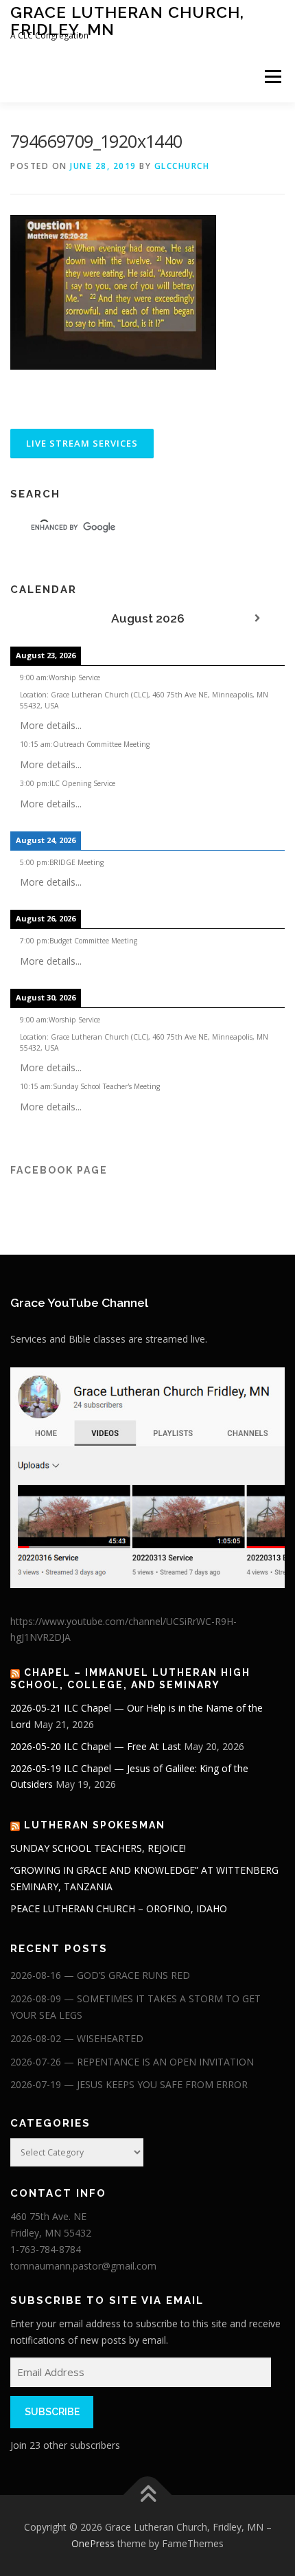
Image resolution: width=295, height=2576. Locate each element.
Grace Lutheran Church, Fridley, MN (127, 20)
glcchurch (182, 166)
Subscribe (52, 2412)
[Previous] (38, 619)
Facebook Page (59, 1170)
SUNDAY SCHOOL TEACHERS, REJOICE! (98, 1848)
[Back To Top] (148, 2495)
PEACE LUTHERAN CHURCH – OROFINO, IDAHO (119, 1908)
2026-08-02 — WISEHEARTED (77, 2038)
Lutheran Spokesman (95, 1825)
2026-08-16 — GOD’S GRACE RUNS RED (100, 1975)
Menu (272, 77)
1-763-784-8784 (46, 2249)
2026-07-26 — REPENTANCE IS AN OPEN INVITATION (132, 2062)
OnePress (93, 2543)
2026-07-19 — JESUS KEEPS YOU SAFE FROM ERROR (129, 2084)
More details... (51, 725)
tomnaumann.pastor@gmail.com (83, 2266)
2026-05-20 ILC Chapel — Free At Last (96, 1746)
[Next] (257, 619)
